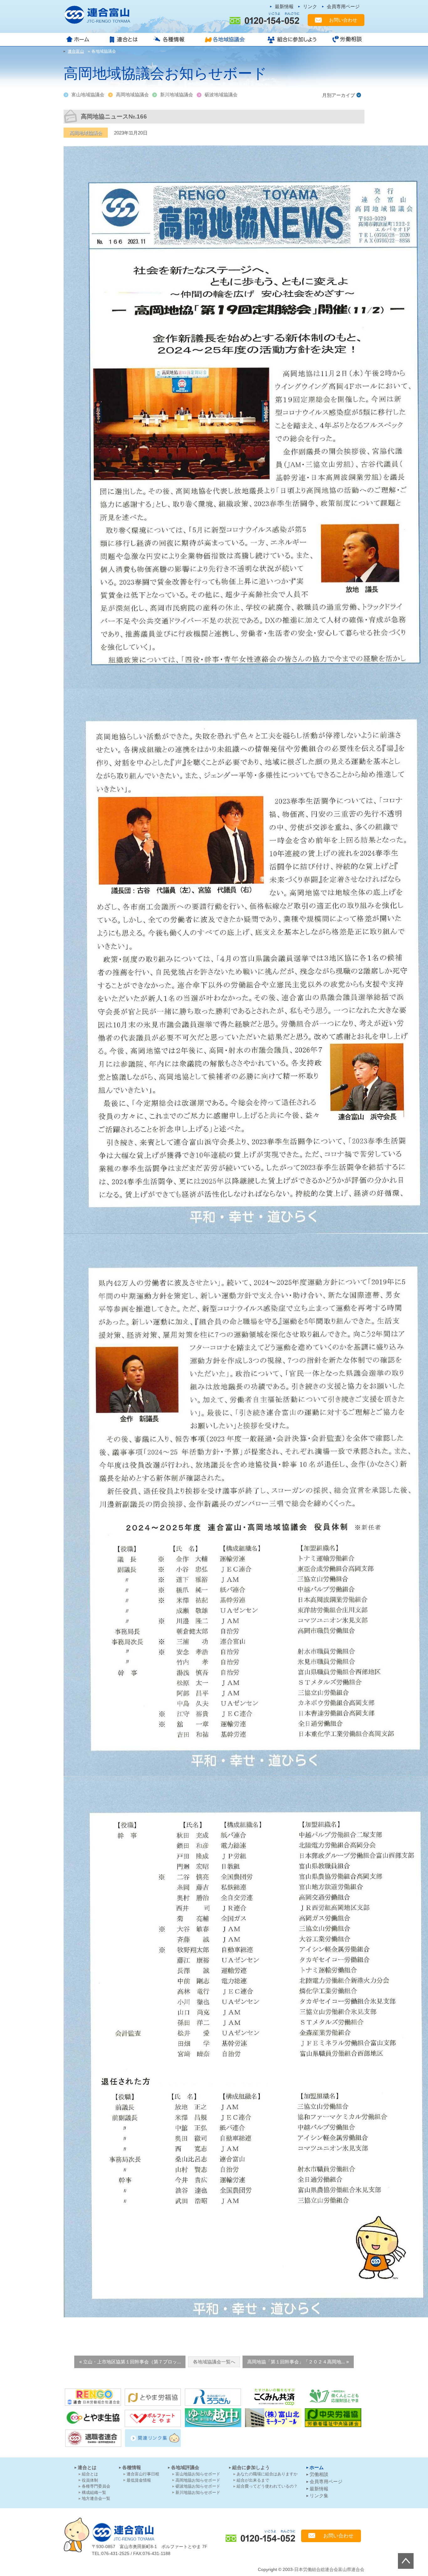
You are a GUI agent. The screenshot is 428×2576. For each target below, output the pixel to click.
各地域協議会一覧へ (214, 2362)
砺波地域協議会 (221, 95)
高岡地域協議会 (132, 95)
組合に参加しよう (291, 40)
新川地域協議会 (177, 95)
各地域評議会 (185, 2467)
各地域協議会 (227, 40)
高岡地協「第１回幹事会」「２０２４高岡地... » (298, 2362)
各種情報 (171, 40)
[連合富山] (101, 15)
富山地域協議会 (88, 95)
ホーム (83, 40)
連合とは (125, 40)
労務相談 (345, 40)
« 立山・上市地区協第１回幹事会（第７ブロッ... (130, 2362)
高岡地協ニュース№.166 (114, 116)
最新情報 (284, 6)
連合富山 (123, 2532)
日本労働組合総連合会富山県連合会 (329, 2570)
